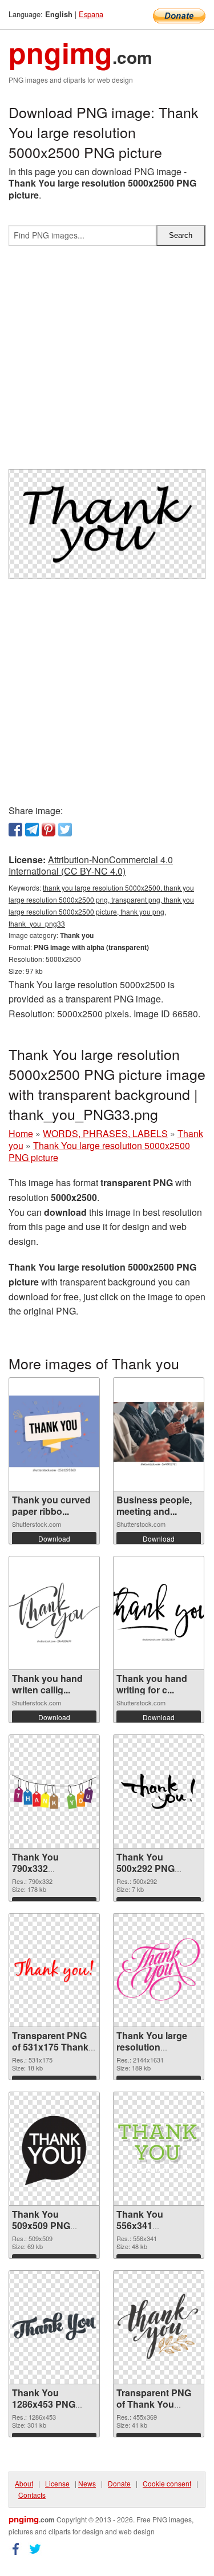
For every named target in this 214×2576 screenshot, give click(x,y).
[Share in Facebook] (15, 830)
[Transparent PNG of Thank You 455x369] (159, 2327)
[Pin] (49, 830)
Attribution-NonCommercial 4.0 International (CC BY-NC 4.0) (91, 866)
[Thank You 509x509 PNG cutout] (54, 2149)
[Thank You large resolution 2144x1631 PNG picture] (159, 1970)
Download (54, 1538)
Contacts (32, 2495)
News (87, 2483)
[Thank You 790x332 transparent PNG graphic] (54, 1791)
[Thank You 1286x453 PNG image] (54, 2327)
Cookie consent (167, 2483)
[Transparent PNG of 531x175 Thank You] (54, 1970)
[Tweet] (65, 830)
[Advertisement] (107, 362)
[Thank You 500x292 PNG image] (159, 1792)
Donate (119, 2483)
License (57, 2483)
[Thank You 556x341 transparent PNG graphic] (159, 2148)
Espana (91, 14)
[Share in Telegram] (32, 830)
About (24, 2483)
